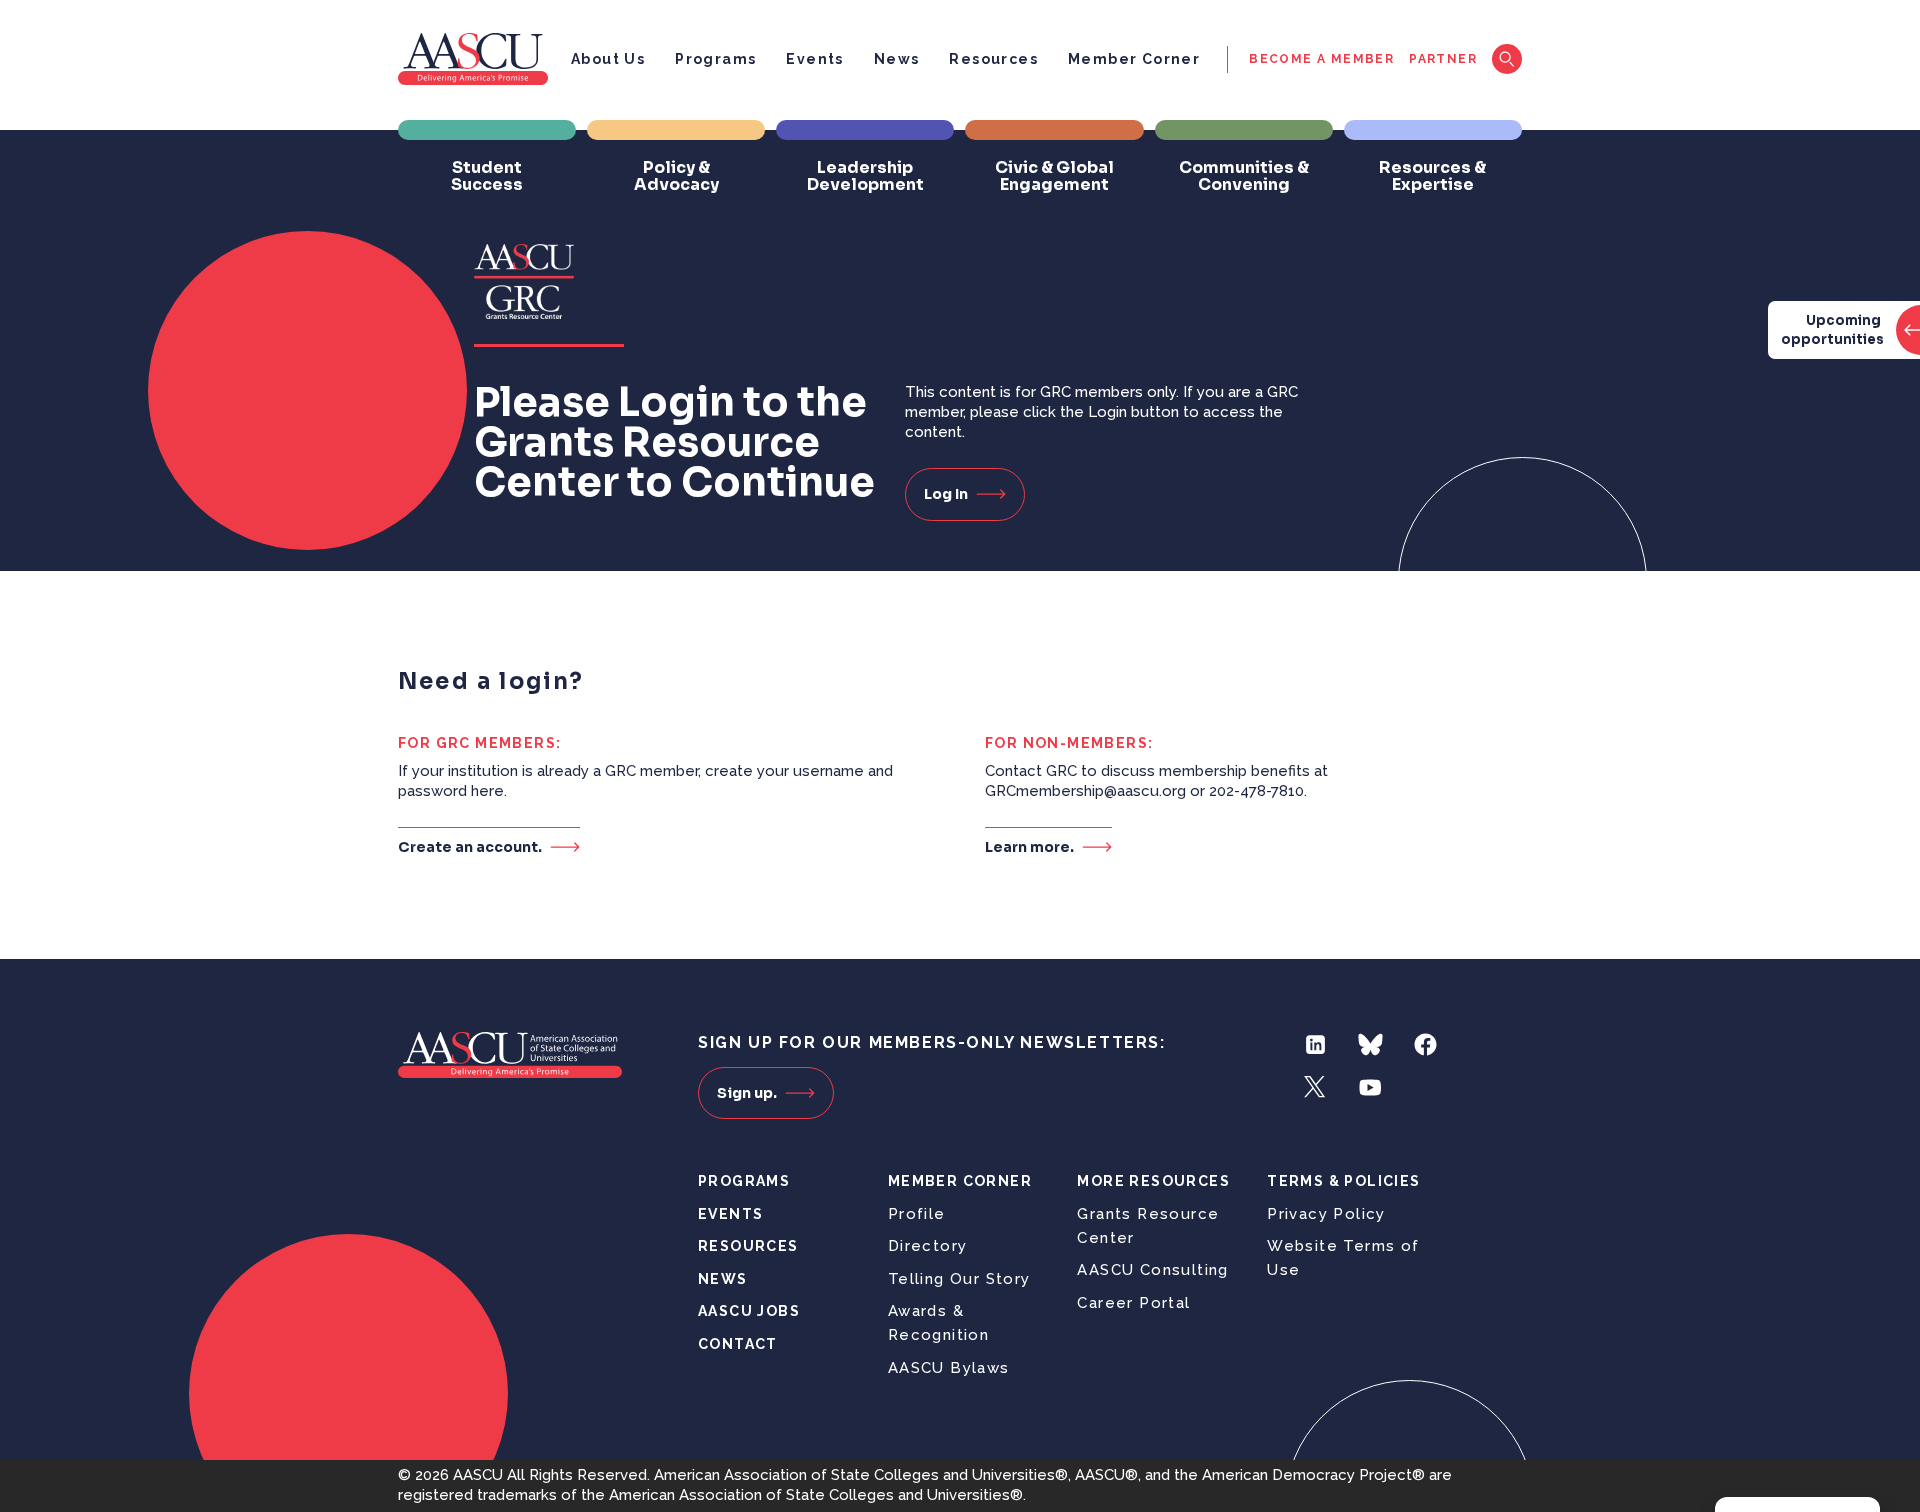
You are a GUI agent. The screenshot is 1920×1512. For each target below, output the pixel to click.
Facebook (1425, 1044)
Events (814, 59)
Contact (738, 1344)
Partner (1443, 59)
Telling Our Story (959, 1279)
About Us (608, 59)
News (897, 59)
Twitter (1315, 1087)
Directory (928, 1246)
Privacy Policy (1326, 1214)
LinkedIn (1315, 1044)
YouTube (1370, 1087)
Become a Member (1321, 59)
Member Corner (1134, 59)
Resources (993, 59)
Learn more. (1029, 846)
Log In (946, 494)
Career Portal (1133, 1303)
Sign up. (747, 1093)
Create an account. (470, 846)
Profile (917, 1214)
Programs (715, 59)
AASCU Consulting (1152, 1270)
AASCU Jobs (749, 1311)
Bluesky (1370, 1044)
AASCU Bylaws (949, 1368)
